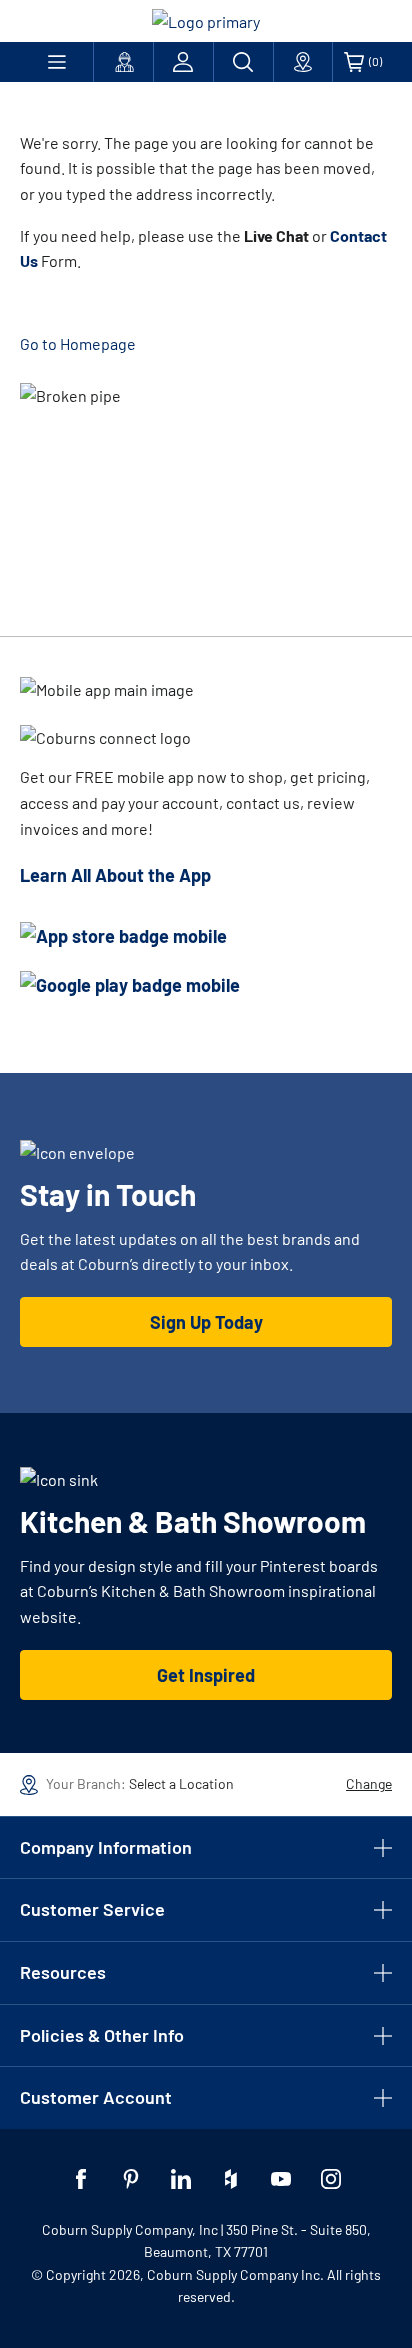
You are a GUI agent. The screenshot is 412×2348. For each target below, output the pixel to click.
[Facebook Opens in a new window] (81, 2179)
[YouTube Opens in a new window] (281, 2179)
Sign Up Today (206, 1322)
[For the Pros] (123, 62)
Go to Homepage (78, 343)
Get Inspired (206, 1675)
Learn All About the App (115, 875)
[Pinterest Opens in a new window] (131, 2179)
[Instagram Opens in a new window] (331, 2179)
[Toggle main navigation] (56, 62)
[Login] (183, 62)
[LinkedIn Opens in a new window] (181, 2179)
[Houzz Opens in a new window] (231, 2179)
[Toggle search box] (243, 62)
